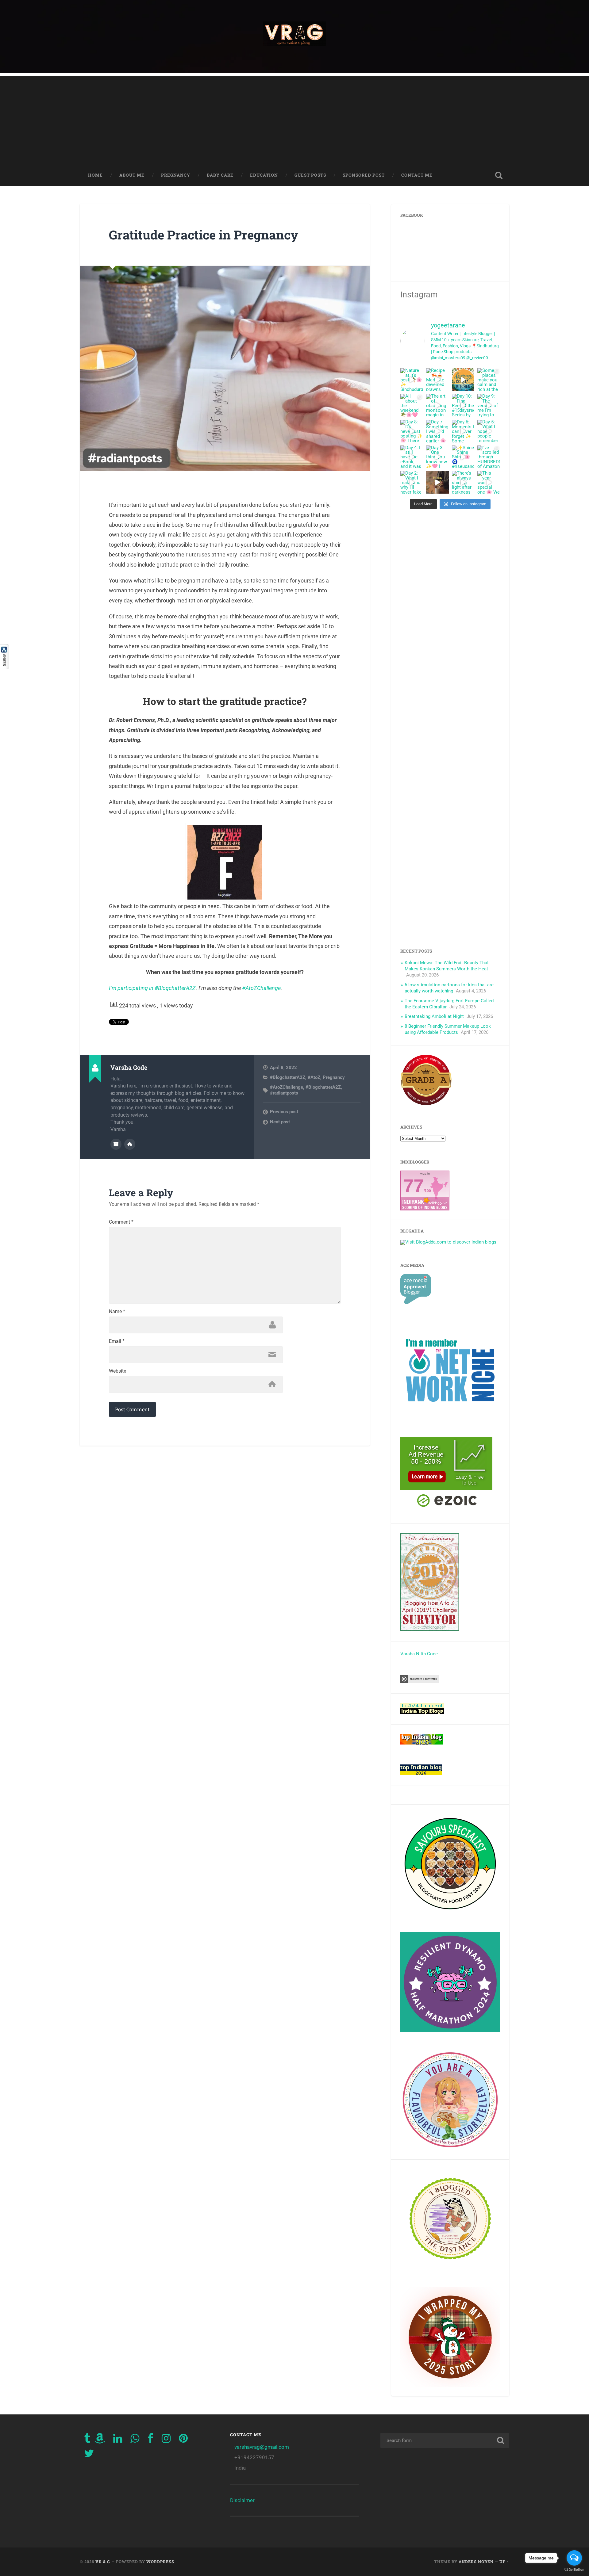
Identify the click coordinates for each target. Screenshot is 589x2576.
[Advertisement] (294, 119)
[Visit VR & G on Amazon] (100, 2440)
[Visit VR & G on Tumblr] (87, 2440)
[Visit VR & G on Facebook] (150, 2440)
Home (95, 175)
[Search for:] (445, 2440)
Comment (121, 1222)
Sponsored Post (364, 175)
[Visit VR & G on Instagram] (166, 2440)
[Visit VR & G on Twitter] (89, 2455)
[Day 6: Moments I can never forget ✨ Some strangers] (463, 431)
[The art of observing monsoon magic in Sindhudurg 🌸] (437, 405)
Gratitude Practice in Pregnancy (204, 235)
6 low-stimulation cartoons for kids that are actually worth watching (449, 988)
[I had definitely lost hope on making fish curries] (463, 380)
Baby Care (220, 175)
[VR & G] (294, 36)
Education (264, 175)
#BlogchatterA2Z (288, 1077)
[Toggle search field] (499, 175)
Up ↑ (504, 2562)
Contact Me (417, 175)
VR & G (103, 2562)
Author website (130, 1144)
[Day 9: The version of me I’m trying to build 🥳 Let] (489, 405)
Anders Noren (476, 2562)
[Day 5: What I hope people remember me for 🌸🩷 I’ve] (489, 431)
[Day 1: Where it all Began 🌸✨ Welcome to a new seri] (437, 482)
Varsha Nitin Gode (419, 1654)
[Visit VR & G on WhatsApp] (135, 2440)
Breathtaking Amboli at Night (434, 1016)
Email (117, 1341)
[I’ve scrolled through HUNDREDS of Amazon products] (489, 457)
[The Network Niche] (450, 1415)
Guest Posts (310, 175)
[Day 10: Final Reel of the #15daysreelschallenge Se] (463, 405)
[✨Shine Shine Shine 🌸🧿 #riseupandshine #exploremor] (463, 457)
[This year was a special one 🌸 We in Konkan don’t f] (489, 482)
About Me (132, 175)
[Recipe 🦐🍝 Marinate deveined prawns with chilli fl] (437, 380)
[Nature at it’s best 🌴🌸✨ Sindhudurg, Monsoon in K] (412, 380)
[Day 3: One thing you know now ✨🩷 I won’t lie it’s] (437, 457)
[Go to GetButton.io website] (574, 2570)
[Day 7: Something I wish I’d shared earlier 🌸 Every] (437, 431)
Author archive (116, 1144)
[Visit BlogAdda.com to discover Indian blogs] (448, 1242)
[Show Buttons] (5, 667)
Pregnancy (176, 175)
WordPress (160, 2562)
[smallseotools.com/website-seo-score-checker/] (426, 1104)
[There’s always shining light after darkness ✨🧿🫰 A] (463, 482)
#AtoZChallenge (261, 988)
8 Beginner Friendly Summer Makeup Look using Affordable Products (448, 1029)
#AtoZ (314, 1077)
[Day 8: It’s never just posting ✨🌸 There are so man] (412, 431)
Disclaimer (242, 2500)
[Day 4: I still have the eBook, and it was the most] (412, 457)
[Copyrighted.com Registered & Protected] (420, 1681)
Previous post (284, 1112)
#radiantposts (284, 1093)
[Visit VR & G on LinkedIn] (118, 2440)
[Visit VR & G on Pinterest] (183, 2440)
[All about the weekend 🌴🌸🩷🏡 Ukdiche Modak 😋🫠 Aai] (412, 405)
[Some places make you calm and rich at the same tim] (489, 380)
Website (117, 1371)
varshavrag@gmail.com (262, 2447)
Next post (280, 1122)
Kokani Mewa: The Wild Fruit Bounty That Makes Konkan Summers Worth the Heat (447, 966)
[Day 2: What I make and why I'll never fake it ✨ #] (412, 482)
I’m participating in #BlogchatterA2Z (152, 988)
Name (117, 1312)
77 (414, 1186)
